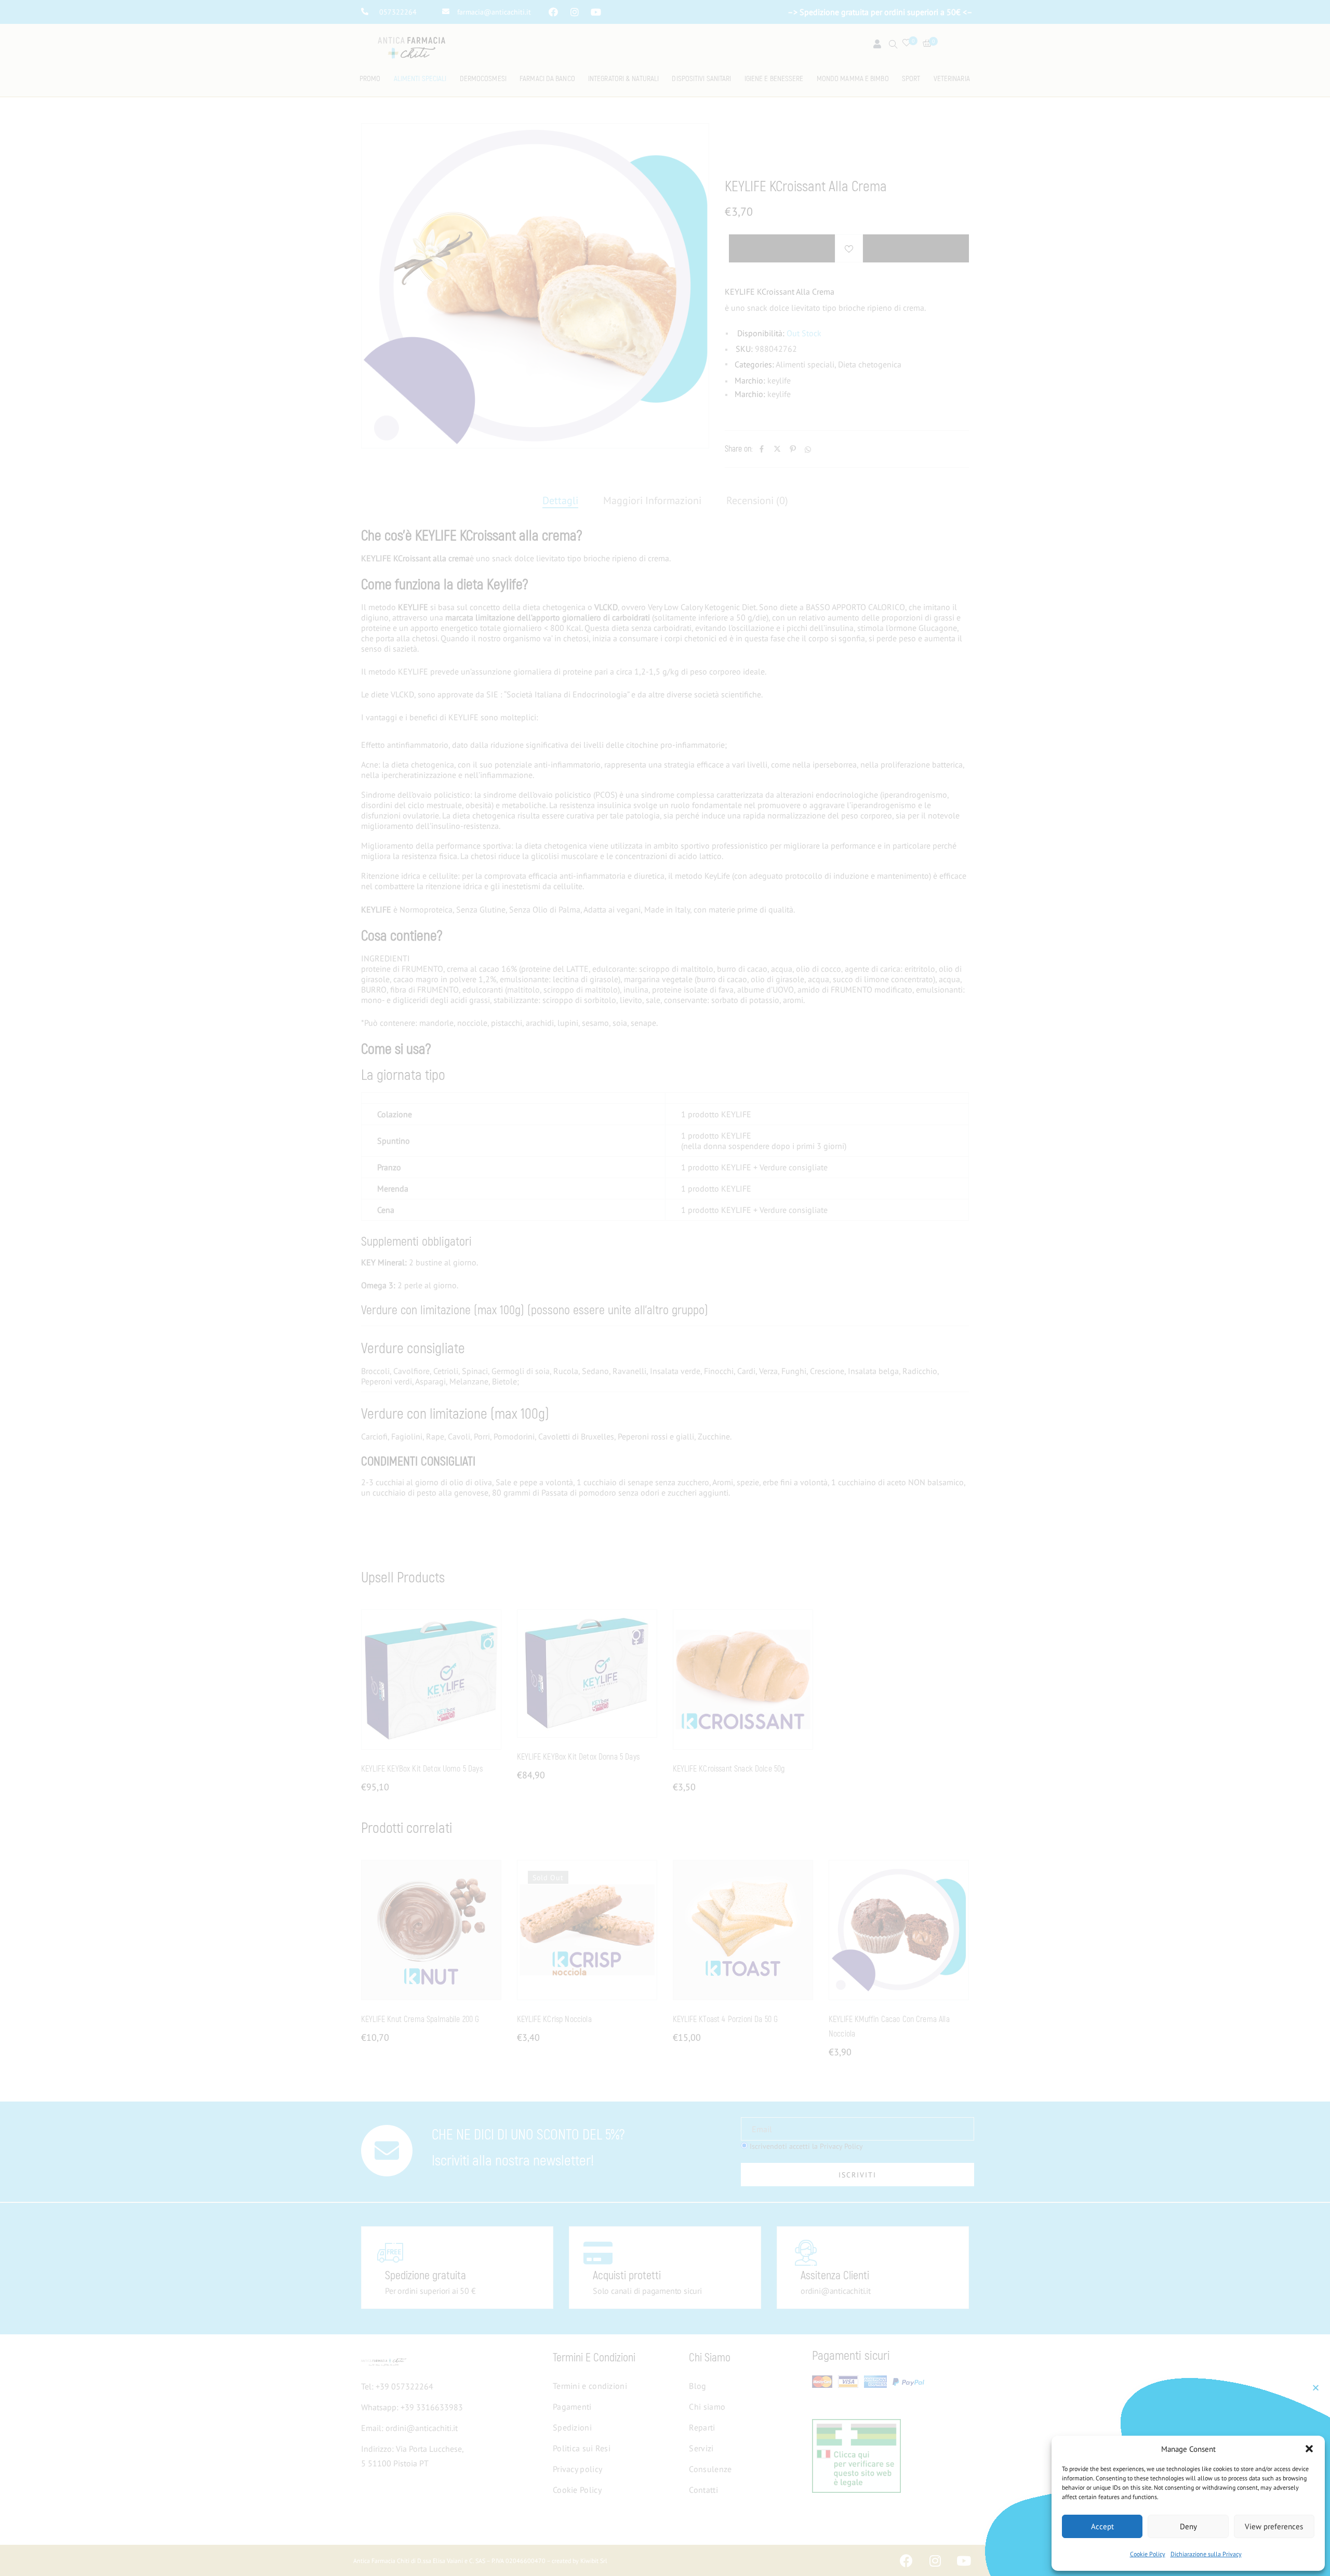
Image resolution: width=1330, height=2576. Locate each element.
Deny (1188, 2526)
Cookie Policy (1148, 2554)
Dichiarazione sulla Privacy (1206, 2554)
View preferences (1274, 2526)
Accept (1102, 2526)
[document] (665, 1288)
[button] (1309, 2449)
